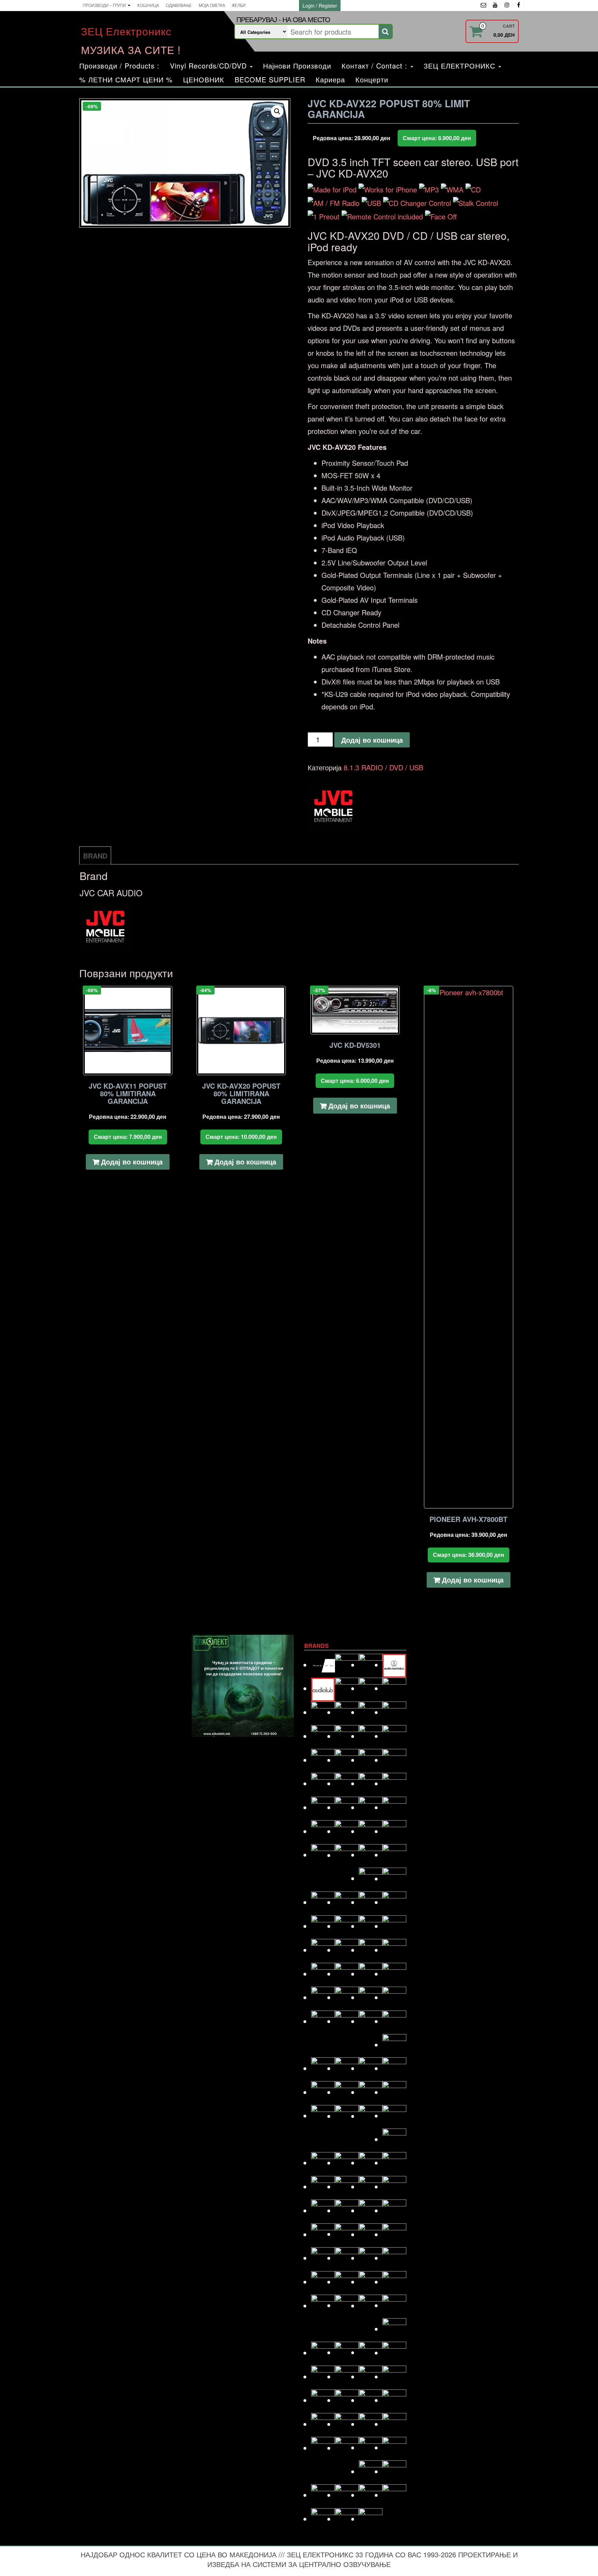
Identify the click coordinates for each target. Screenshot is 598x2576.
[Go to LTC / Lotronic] (371, 2068)
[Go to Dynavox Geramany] (371, 1807)
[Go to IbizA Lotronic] (347, 1950)
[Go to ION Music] (323, 1974)
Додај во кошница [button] (132, 1162)
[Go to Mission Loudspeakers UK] (323, 2163)
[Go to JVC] (323, 1997)
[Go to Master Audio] (394, 2092)
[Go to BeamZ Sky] (323, 1712)
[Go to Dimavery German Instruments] (323, 1783)
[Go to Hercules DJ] (394, 1926)
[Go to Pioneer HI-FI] (323, 2258)
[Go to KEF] (394, 1997)
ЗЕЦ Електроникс (126, 31)
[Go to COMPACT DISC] (323, 1760)
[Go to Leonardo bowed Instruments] (347, 2068)
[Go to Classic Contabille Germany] (371, 1736)
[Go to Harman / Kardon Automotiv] (394, 1902)
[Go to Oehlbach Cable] (394, 2187)
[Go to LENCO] (323, 2068)
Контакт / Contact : (376, 66)
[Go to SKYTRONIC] (394, 2377)
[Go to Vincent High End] (371, 2471)
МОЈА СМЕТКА (212, 5)
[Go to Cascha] (347, 1736)
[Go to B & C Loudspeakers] (394, 1688)
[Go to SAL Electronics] (323, 2353)
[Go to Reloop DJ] (371, 2282)
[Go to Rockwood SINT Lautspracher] (371, 2306)
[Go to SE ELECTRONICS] (371, 2352)
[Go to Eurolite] (371, 1831)
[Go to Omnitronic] (323, 2210)
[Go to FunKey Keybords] (371, 1855)
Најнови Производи (297, 66)
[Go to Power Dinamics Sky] (347, 2258)
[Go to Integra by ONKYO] (394, 1950)
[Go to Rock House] (394, 2282)
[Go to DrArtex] (371, 1783)
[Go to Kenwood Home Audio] (323, 2021)
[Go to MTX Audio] (394, 2163)
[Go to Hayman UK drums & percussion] (347, 1926)
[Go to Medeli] (394, 2139)
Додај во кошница (372, 740)
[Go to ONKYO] (347, 2210)
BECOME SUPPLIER (270, 79)
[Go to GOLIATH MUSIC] (323, 1902)
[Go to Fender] (323, 1855)
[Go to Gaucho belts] (371, 1878)
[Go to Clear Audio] (394, 1736)
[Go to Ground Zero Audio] (347, 1902)
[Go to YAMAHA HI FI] (347, 2519)
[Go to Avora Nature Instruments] (371, 1688)
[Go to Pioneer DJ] (394, 2234)
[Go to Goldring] (394, 1879)
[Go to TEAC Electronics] (371, 2424)
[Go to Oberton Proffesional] (371, 2187)
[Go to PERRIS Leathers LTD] (347, 2234)
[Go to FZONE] (394, 1855)
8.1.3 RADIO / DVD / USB (383, 767)
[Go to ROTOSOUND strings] (394, 2305)
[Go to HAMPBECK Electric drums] (371, 1902)
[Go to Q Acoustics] (394, 2258)
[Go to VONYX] (323, 2495)
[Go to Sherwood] (394, 2353)
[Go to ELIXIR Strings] (394, 1807)
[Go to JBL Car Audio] (394, 1974)
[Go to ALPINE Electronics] (347, 1665)
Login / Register (320, 6)
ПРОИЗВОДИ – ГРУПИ (105, 5)
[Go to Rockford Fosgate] (323, 2306)
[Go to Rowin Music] (394, 2329)
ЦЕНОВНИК (204, 79)
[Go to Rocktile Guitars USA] (347, 2305)
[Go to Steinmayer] (347, 2400)
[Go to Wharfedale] (371, 2495)
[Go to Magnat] (347, 2092)
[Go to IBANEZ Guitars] (323, 1950)
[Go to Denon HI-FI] (394, 1760)
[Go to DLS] (347, 1783)
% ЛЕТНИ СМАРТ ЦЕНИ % (126, 79)
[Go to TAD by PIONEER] (394, 2400)
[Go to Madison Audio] (323, 2092)
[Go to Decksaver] (371, 1760)
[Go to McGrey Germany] (394, 2116)
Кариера (330, 79)
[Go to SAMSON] (347, 2352)
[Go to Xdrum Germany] (323, 2519)
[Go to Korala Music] (394, 2021)
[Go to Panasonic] (394, 2210)
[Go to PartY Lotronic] (323, 2234)
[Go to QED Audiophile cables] (323, 2282)
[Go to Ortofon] (371, 2210)
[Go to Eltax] (323, 1831)
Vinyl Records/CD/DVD (210, 66)
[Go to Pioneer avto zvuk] (371, 2234)
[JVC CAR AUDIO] (334, 807)
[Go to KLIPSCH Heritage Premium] (371, 2021)
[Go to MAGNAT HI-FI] (371, 2092)
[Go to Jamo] (347, 1974)
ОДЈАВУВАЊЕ (179, 5)
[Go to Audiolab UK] (323, 1688)
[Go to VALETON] (394, 2447)
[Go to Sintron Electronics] (347, 2377)
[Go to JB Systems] (371, 1974)
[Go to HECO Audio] (371, 1926)
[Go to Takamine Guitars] (323, 2424)
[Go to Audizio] (347, 1688)
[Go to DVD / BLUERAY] (347, 1807)
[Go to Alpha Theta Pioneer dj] (323, 1665)
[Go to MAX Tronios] (347, 2116)
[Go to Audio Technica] (394, 1665)
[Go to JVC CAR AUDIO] (347, 1997)
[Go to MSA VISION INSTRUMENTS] (371, 2163)
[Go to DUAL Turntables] (323, 1807)
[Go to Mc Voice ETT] (371, 2116)
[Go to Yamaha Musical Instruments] (371, 2519)
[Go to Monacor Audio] (347, 2163)
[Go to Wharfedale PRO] (394, 2495)
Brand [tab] (95, 856)
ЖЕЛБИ (239, 5)
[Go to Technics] (394, 2424)
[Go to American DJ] (371, 1665)
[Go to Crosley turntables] (347, 1760)
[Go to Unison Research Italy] (371, 2447)
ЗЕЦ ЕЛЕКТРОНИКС (461, 66)
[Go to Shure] (323, 2377)
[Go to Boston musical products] (323, 1736)
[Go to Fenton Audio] (347, 1855)
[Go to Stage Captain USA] (323, 2400)
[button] (277, 111)
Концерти (372, 79)
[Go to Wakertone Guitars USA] (347, 2495)
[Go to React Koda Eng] (347, 2282)
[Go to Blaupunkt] (371, 1712)
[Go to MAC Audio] (394, 2068)
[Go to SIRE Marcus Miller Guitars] (371, 2377)
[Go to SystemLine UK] (371, 2400)
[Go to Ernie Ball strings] (347, 1831)
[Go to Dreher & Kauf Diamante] (394, 1783)
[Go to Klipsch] (347, 2021)
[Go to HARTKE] (323, 1926)
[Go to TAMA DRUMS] (347, 2424)
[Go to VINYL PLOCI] (394, 2471)
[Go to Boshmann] (394, 1712)
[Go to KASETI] (371, 1997)
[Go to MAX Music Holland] (323, 2116)
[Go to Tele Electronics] (323, 2448)
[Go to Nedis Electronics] (347, 2187)
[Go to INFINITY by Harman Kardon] (371, 1950)
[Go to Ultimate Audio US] (347, 2448)
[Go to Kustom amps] (394, 2045)
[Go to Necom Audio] (323, 2187)
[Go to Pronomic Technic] (371, 2258)
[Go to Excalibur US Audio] (394, 1831)
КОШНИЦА (148, 5)
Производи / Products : (119, 66)
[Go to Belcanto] (347, 1712)
